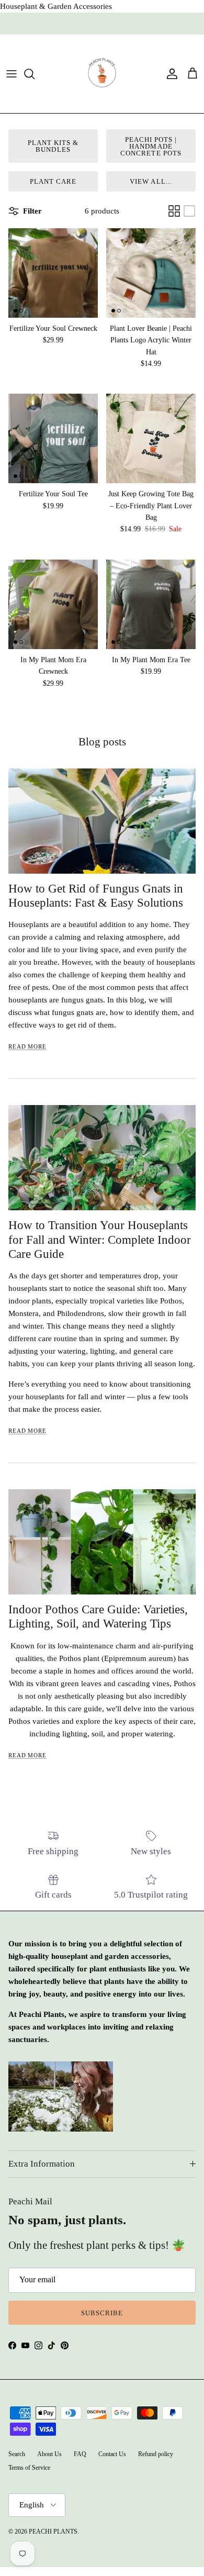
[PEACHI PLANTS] (102, 74)
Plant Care (53, 181)
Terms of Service (29, 2468)
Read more (27, 1046)
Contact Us (112, 2454)
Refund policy (156, 2454)
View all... (151, 181)
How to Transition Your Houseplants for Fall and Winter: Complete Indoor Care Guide (100, 1239)
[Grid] (174, 211)
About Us (49, 2454)
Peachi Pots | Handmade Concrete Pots (151, 146)
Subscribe (102, 2313)
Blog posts (102, 742)
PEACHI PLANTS (53, 2532)
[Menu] (12, 74)
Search (17, 2454)
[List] (189, 211)
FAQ (80, 2454)
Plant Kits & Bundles (53, 146)
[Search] (35, 74)
